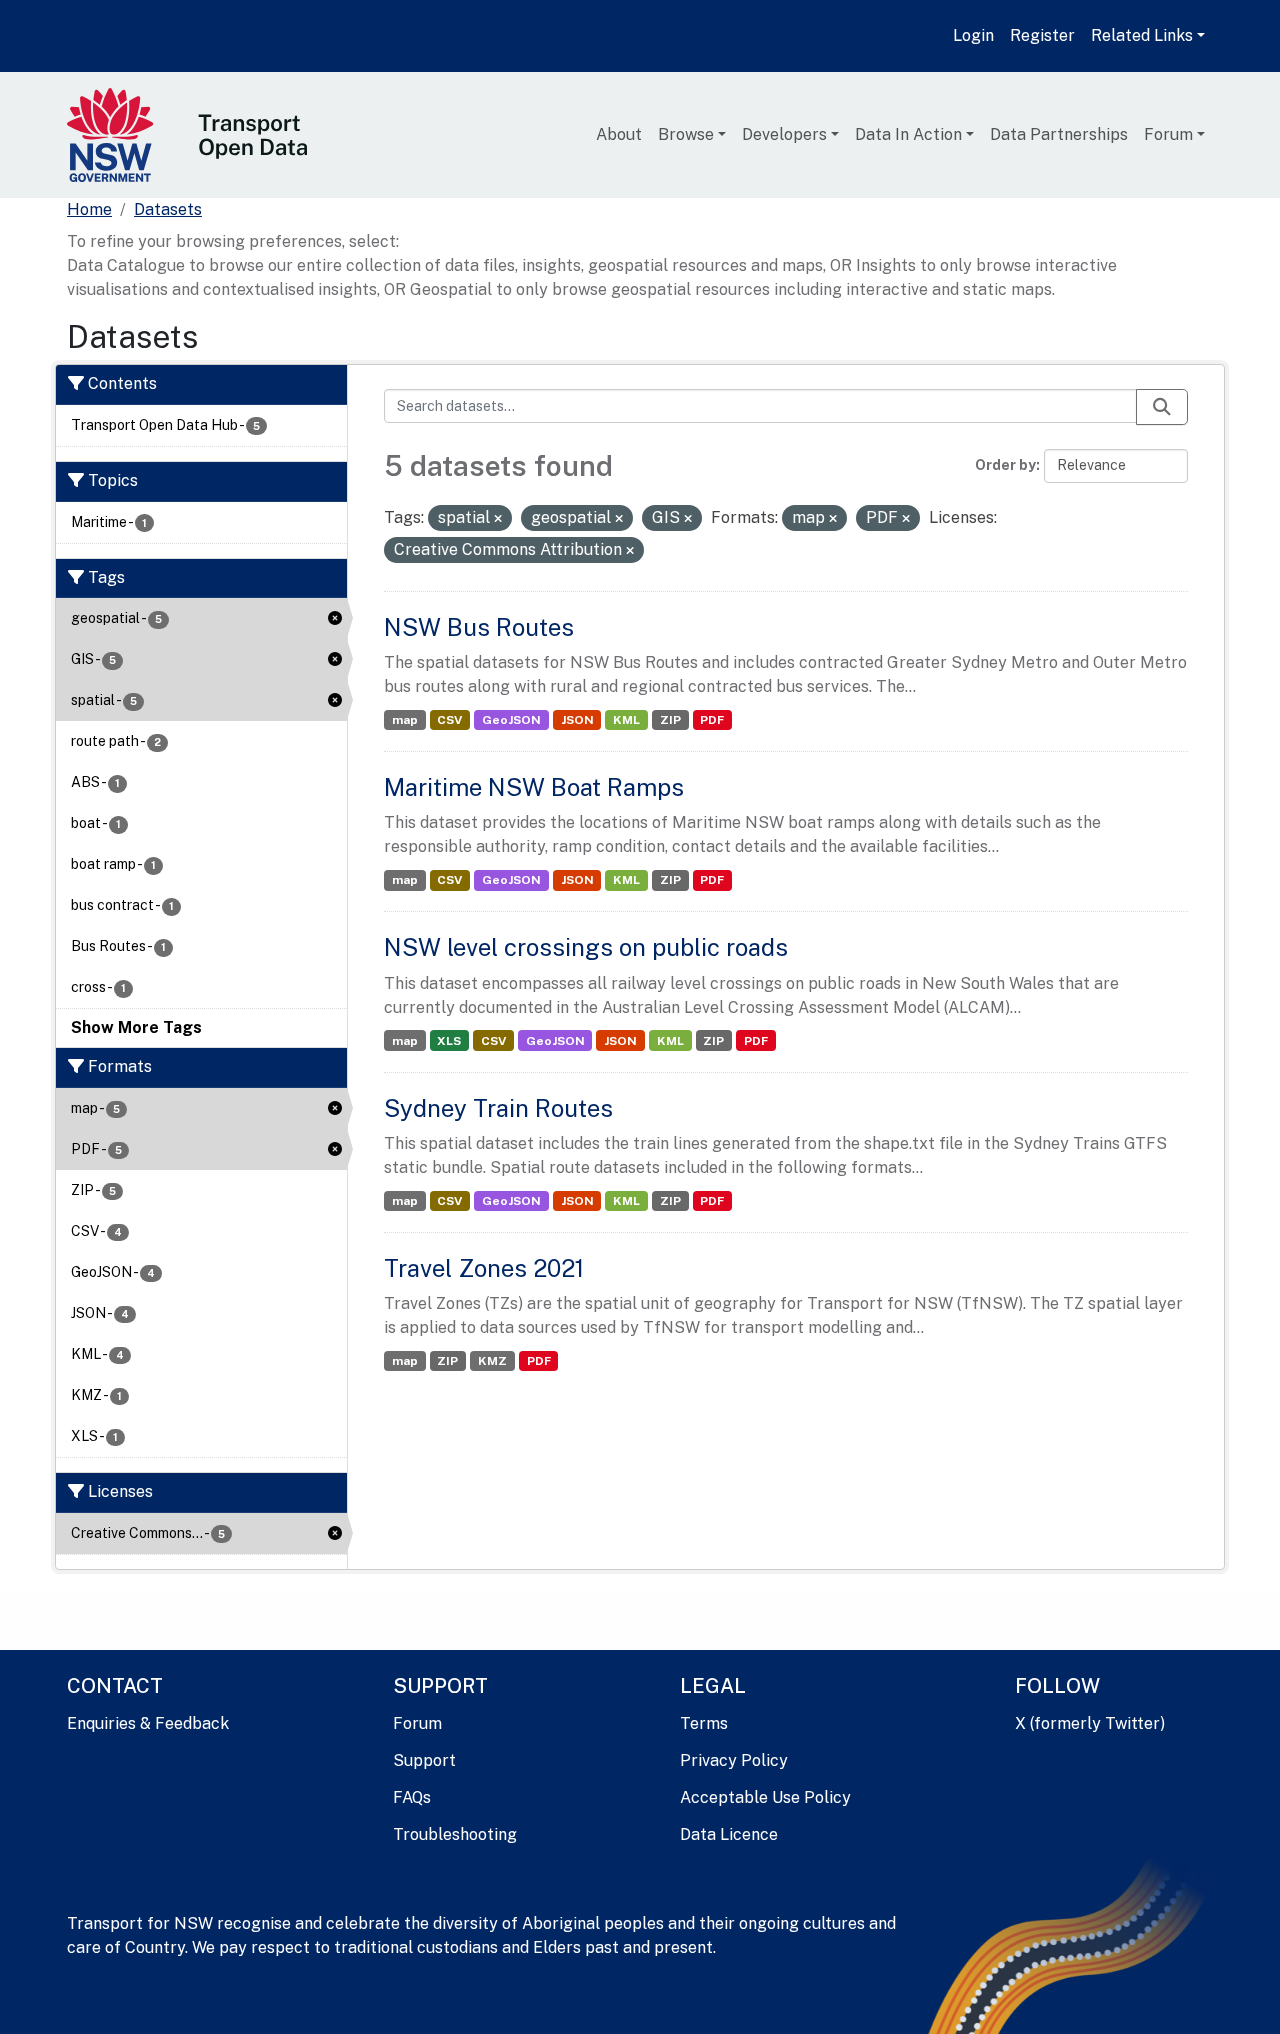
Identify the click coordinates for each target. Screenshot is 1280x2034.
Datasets (168, 209)
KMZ (492, 1361)
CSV (449, 720)
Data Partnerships (1059, 134)
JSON (577, 720)
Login (973, 35)
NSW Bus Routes (479, 627)
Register (1042, 35)
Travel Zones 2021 (484, 1268)
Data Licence (729, 1834)
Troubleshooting (455, 1834)
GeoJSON (511, 720)
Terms (704, 1723)
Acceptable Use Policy (765, 1797)
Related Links (1142, 35)
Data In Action (908, 134)
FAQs (412, 1797)
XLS (449, 1041)
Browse (686, 134)
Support (424, 1760)
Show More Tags (136, 1027)
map (405, 720)
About (619, 134)
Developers (784, 134)
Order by (1005, 465)
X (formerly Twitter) (1090, 1723)
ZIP (670, 720)
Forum (1168, 134)
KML (626, 720)
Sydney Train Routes (498, 1108)
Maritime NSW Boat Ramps (534, 787)
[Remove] (498, 519)
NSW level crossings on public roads (586, 947)
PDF (712, 720)
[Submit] (1162, 407)
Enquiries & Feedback (148, 1723)
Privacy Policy (734, 1760)
